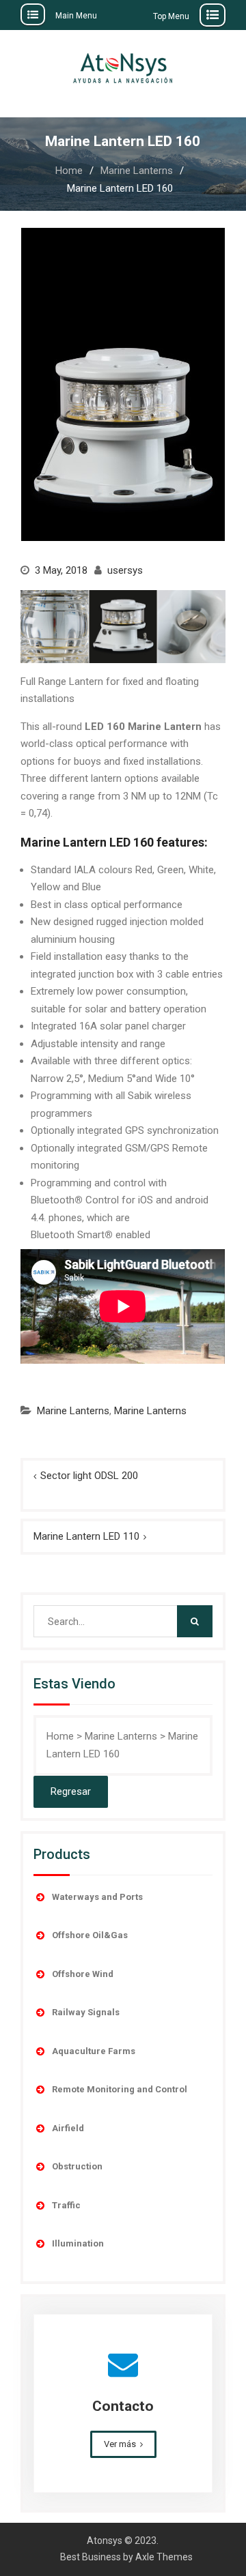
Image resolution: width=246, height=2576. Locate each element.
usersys (125, 570)
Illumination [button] (78, 2243)
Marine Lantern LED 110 (86, 1536)
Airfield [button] (68, 2128)
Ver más (120, 2444)
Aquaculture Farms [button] (94, 2051)
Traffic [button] (66, 2205)
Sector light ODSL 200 (89, 1476)
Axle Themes (164, 2557)
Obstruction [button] (77, 2166)
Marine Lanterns (73, 1411)
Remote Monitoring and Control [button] (120, 2089)
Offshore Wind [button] (83, 1974)
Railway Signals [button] (86, 2012)
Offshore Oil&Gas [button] (90, 1935)
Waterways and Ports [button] (97, 1897)
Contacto (123, 2406)
